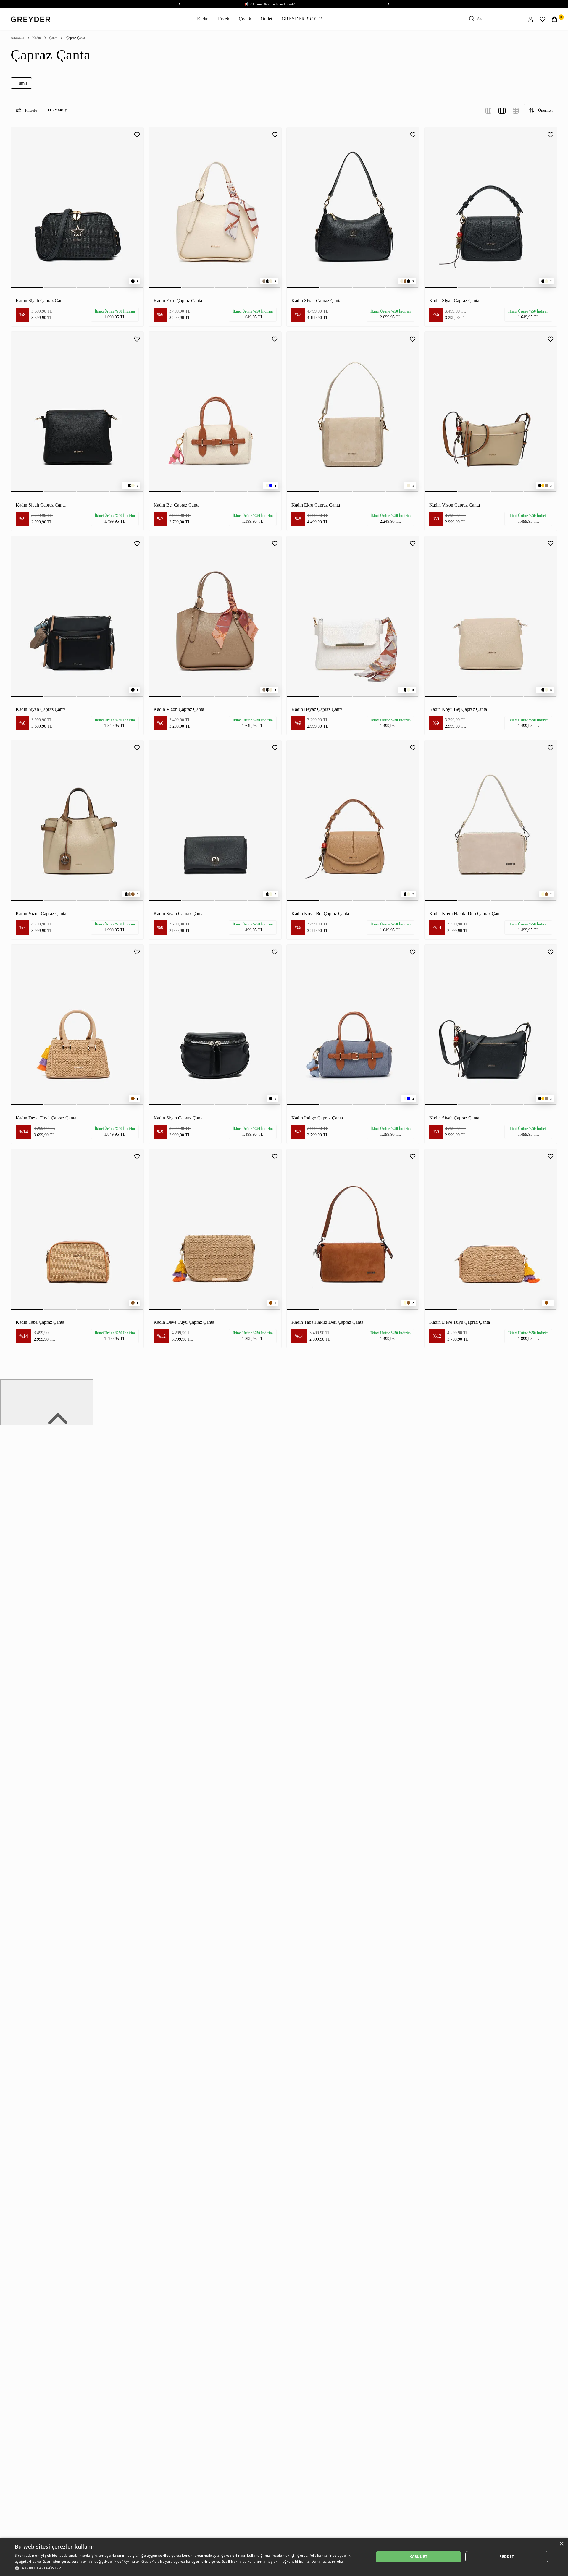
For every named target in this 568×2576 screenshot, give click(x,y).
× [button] (561, 2544)
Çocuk (245, 19)
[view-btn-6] (516, 110)
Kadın (203, 19)
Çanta (53, 38)
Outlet (266, 19)
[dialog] (284, 2557)
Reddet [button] (507, 2557)
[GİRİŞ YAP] (531, 19)
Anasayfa (17, 38)
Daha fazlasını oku (327, 2561)
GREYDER (302, 19)
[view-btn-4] (502, 110)
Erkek (224, 19)
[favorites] (543, 19)
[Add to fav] (137, 134)
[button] (189, 2568)
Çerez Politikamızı (313, 2555)
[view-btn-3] (488, 110)
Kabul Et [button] (418, 2557)
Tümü (21, 83)
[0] (554, 19)
